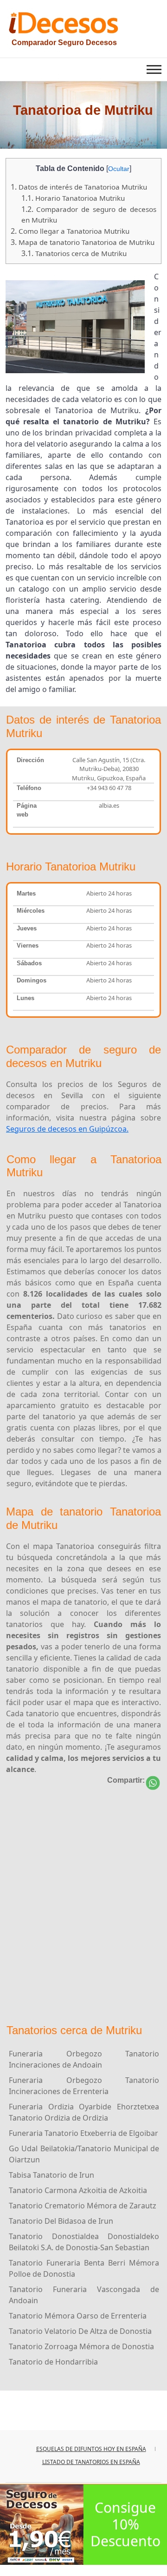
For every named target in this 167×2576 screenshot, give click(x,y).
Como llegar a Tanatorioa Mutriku (70, 231)
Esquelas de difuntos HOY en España (91, 2449)
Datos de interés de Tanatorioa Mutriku (79, 187)
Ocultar (119, 169)
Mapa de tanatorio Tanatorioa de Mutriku (83, 242)
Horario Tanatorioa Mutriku (73, 198)
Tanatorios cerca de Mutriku (74, 253)
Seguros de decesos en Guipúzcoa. (67, 1129)
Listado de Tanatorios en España (91, 2462)
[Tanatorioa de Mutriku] (153, 1783)
